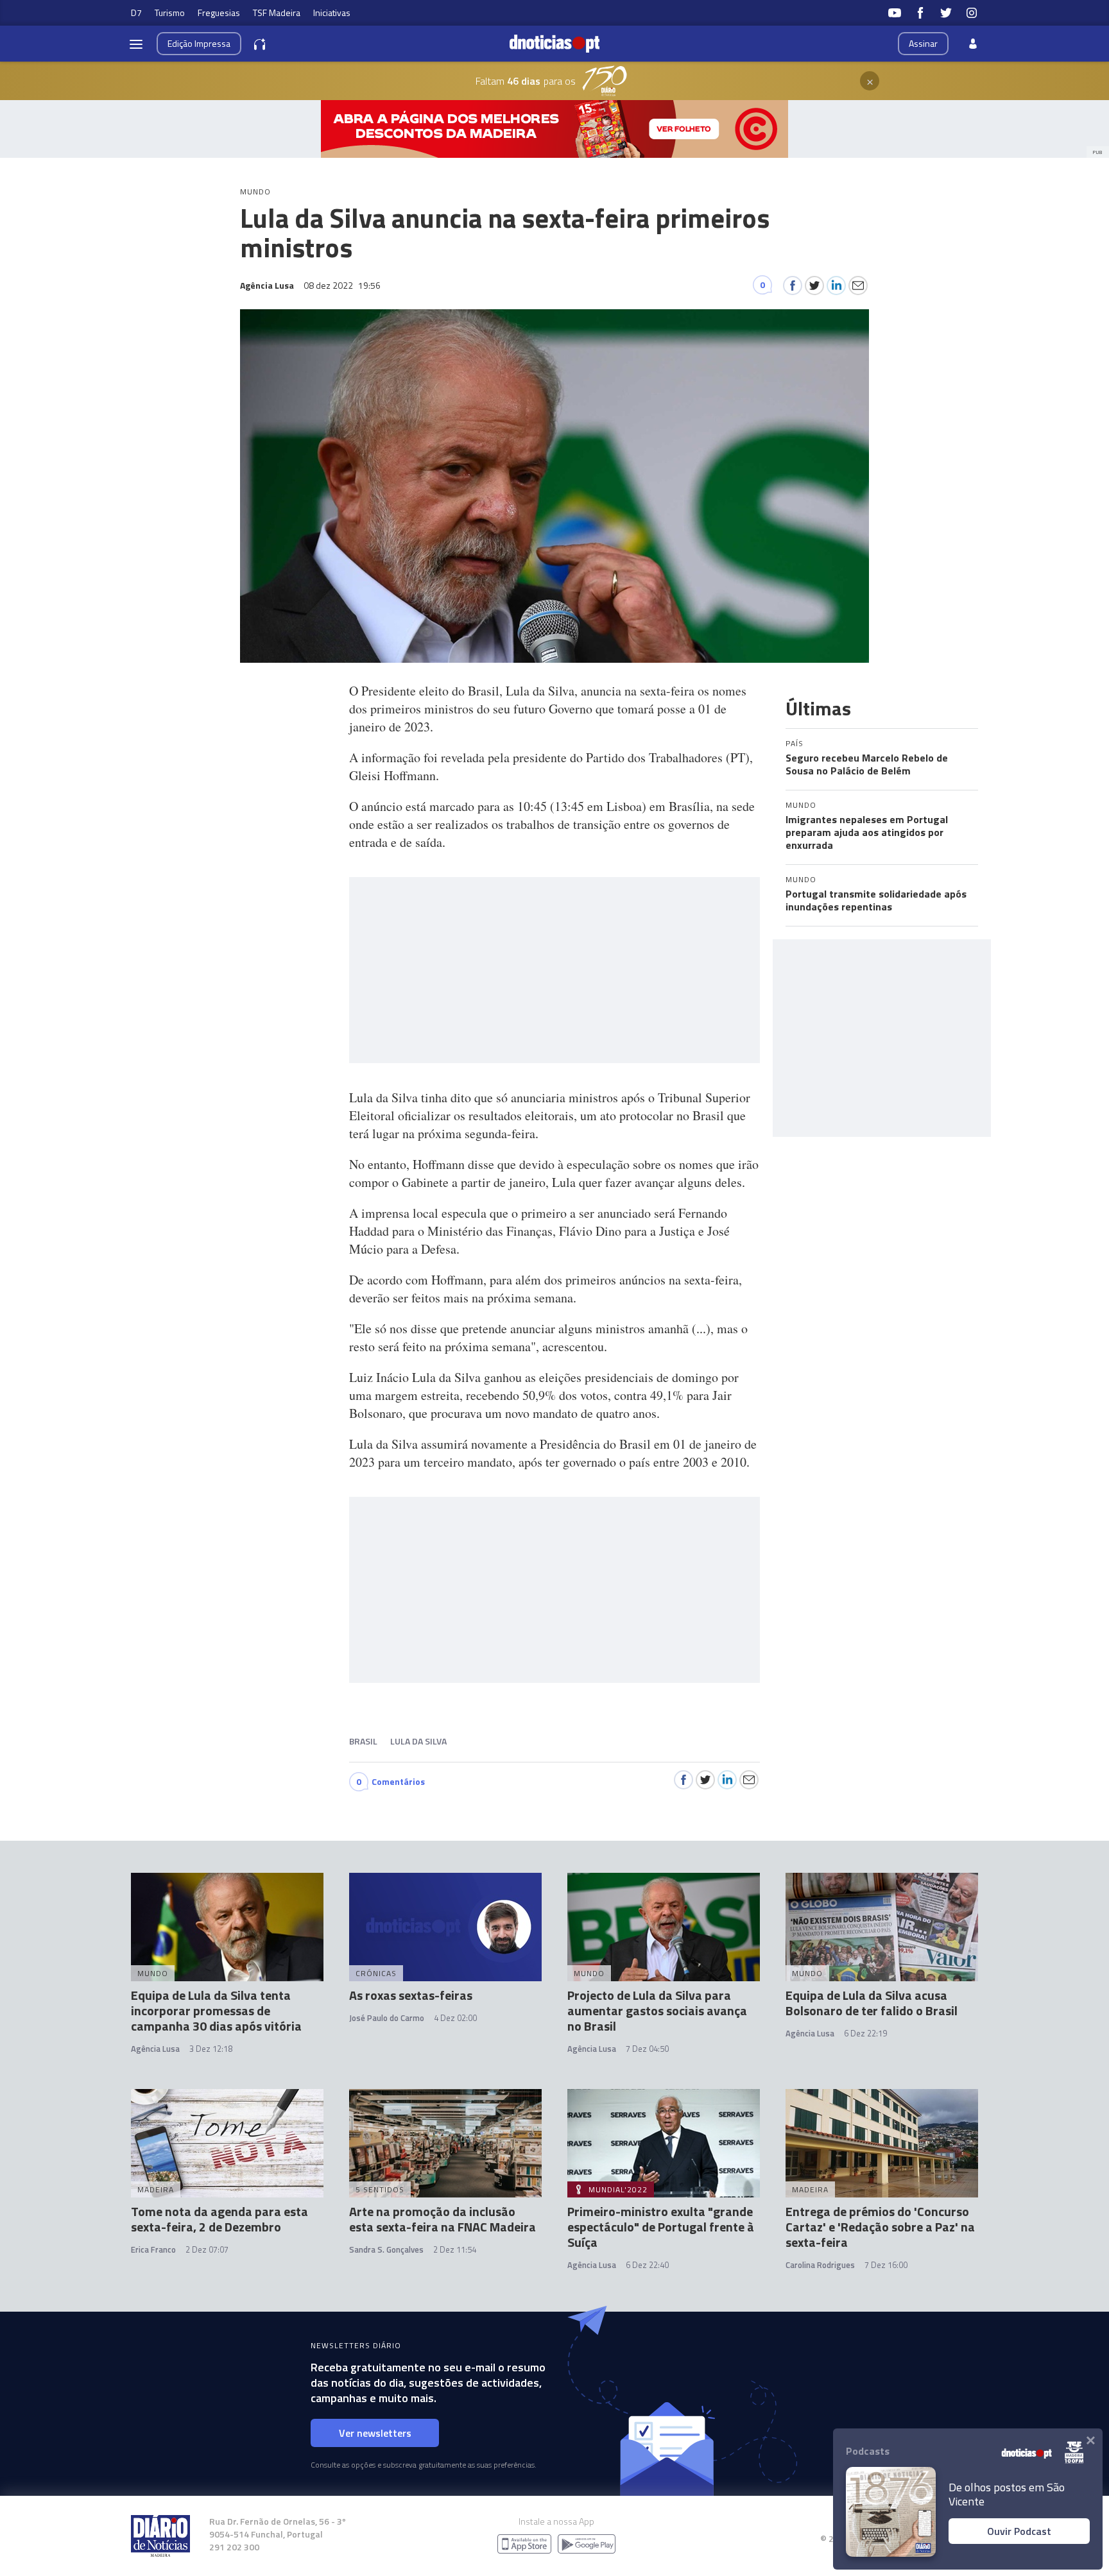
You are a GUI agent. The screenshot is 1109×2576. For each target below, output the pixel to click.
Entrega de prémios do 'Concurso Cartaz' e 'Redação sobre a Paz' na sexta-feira (880, 2227)
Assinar (923, 43)
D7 (136, 13)
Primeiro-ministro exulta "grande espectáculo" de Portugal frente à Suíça (661, 2227)
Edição (199, 43)
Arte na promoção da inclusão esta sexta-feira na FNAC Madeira (443, 2219)
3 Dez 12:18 (211, 2049)
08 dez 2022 (342, 285)
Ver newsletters (375, 2433)
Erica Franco (153, 2249)
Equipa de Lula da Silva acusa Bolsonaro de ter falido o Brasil (872, 2003)
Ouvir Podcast (1019, 2531)
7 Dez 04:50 (647, 2049)
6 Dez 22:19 (865, 2033)
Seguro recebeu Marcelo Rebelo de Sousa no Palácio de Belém (867, 764)
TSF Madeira (277, 13)
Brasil (363, 1741)
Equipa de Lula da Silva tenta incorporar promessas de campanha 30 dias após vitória (216, 2010)
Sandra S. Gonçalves (386, 2249)
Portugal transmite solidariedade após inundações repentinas (876, 900)
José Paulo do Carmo (387, 2018)
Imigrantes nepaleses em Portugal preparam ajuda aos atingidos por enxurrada (867, 832)
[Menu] (136, 44)
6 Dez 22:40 (647, 2265)
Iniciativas (332, 13)
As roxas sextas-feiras (411, 1995)
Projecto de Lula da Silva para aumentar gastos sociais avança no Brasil (657, 2010)
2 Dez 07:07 (207, 2249)
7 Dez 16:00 (886, 2265)
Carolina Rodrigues (820, 2265)
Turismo (170, 13)
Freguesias (219, 13)
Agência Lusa (155, 2049)
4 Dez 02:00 (455, 2018)
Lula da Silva (418, 1741)
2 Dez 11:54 (455, 2249)
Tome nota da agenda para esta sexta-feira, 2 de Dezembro (219, 2219)
